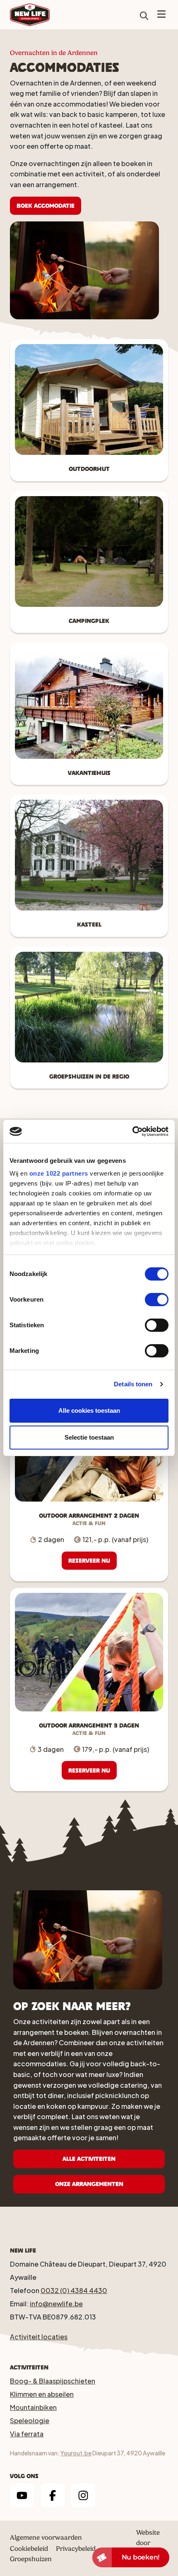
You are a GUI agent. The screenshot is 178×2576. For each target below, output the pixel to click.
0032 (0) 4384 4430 (74, 2290)
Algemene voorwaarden (46, 2537)
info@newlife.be (56, 2304)
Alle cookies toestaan (89, 1410)
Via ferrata (27, 2434)
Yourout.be (76, 2453)
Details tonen (133, 1384)
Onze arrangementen (89, 2184)
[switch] (157, 1300)
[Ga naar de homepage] (30, 14)
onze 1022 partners (59, 1173)
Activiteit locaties (39, 2337)
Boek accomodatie (46, 206)
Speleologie (30, 2420)
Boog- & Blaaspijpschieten (53, 2381)
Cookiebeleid (29, 2549)
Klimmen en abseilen (42, 2394)
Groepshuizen (31, 2559)
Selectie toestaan (89, 1437)
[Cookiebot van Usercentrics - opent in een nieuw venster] (132, 1131)
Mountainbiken (33, 2407)
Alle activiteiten (89, 2159)
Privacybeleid (76, 2549)
